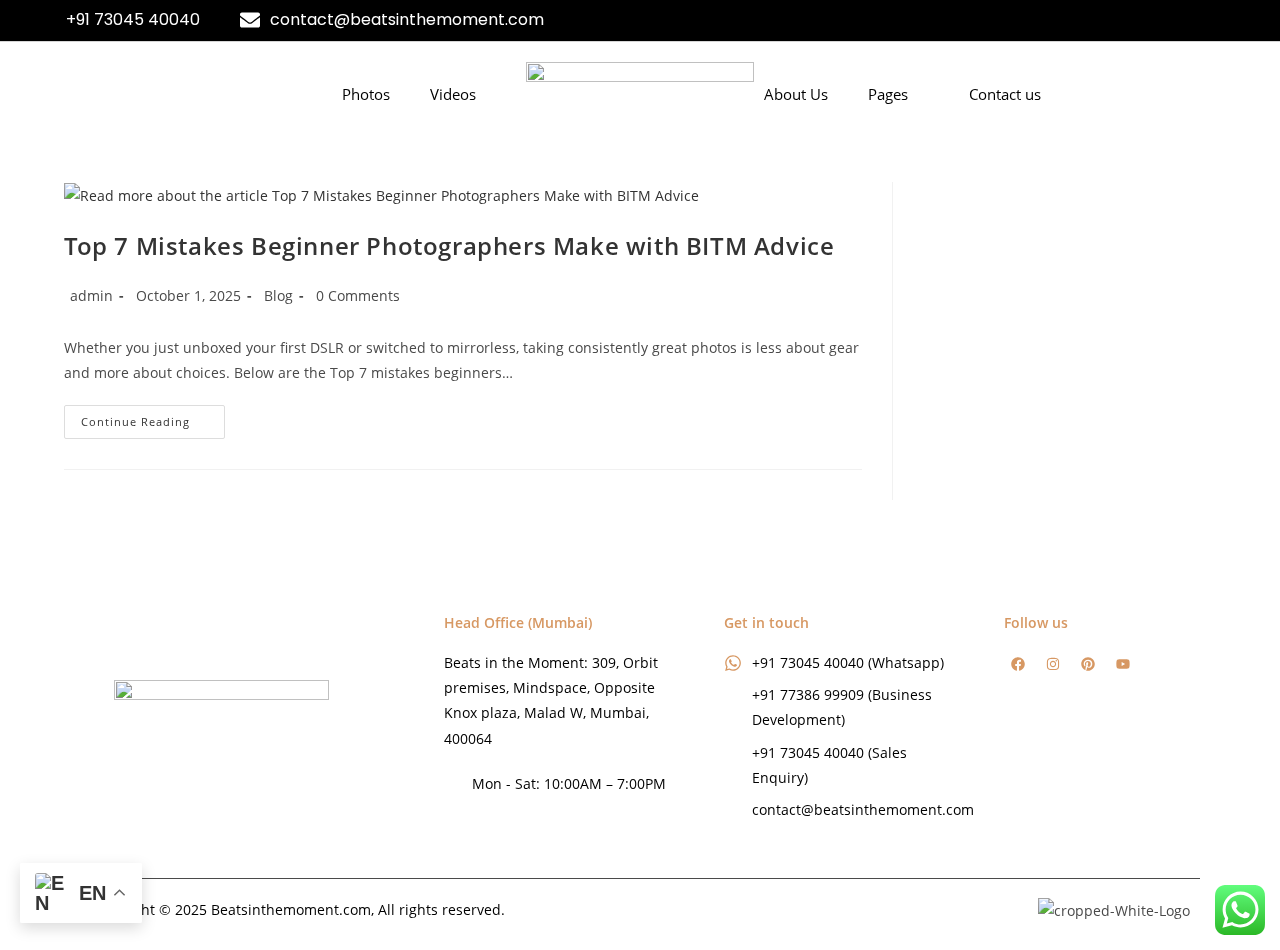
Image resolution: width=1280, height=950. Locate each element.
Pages (888, 94)
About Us (796, 94)
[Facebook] (1018, 664)
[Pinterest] (1088, 664)
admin (91, 295)
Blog (278, 295)
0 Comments (358, 295)
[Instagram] (1053, 664)
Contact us (1005, 94)
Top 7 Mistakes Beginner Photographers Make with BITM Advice (449, 245)
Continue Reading (153, 417)
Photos (366, 94)
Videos (453, 94)
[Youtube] (1123, 664)
